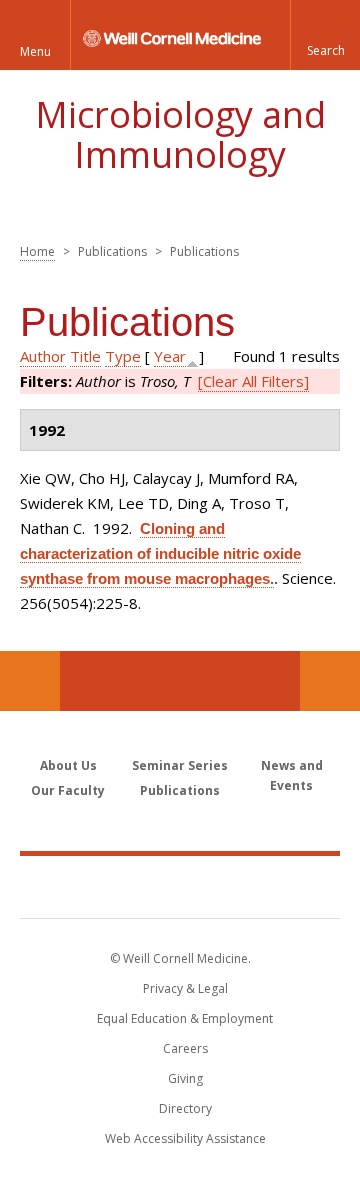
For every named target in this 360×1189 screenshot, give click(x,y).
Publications (180, 790)
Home (37, 251)
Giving (185, 1078)
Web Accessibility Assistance (185, 1138)
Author (43, 356)
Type (123, 356)
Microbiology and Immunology (180, 134)
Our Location (30, 681)
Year (170, 356)
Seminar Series (180, 765)
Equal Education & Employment (185, 1018)
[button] (325, 35)
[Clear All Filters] (253, 381)
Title (85, 356)
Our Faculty (68, 790)
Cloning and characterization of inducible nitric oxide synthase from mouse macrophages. (160, 553)
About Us (68, 765)
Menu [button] (35, 51)
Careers (185, 1048)
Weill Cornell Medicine (180, 886)
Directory (185, 1108)
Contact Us (330, 681)
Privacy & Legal (185, 988)
